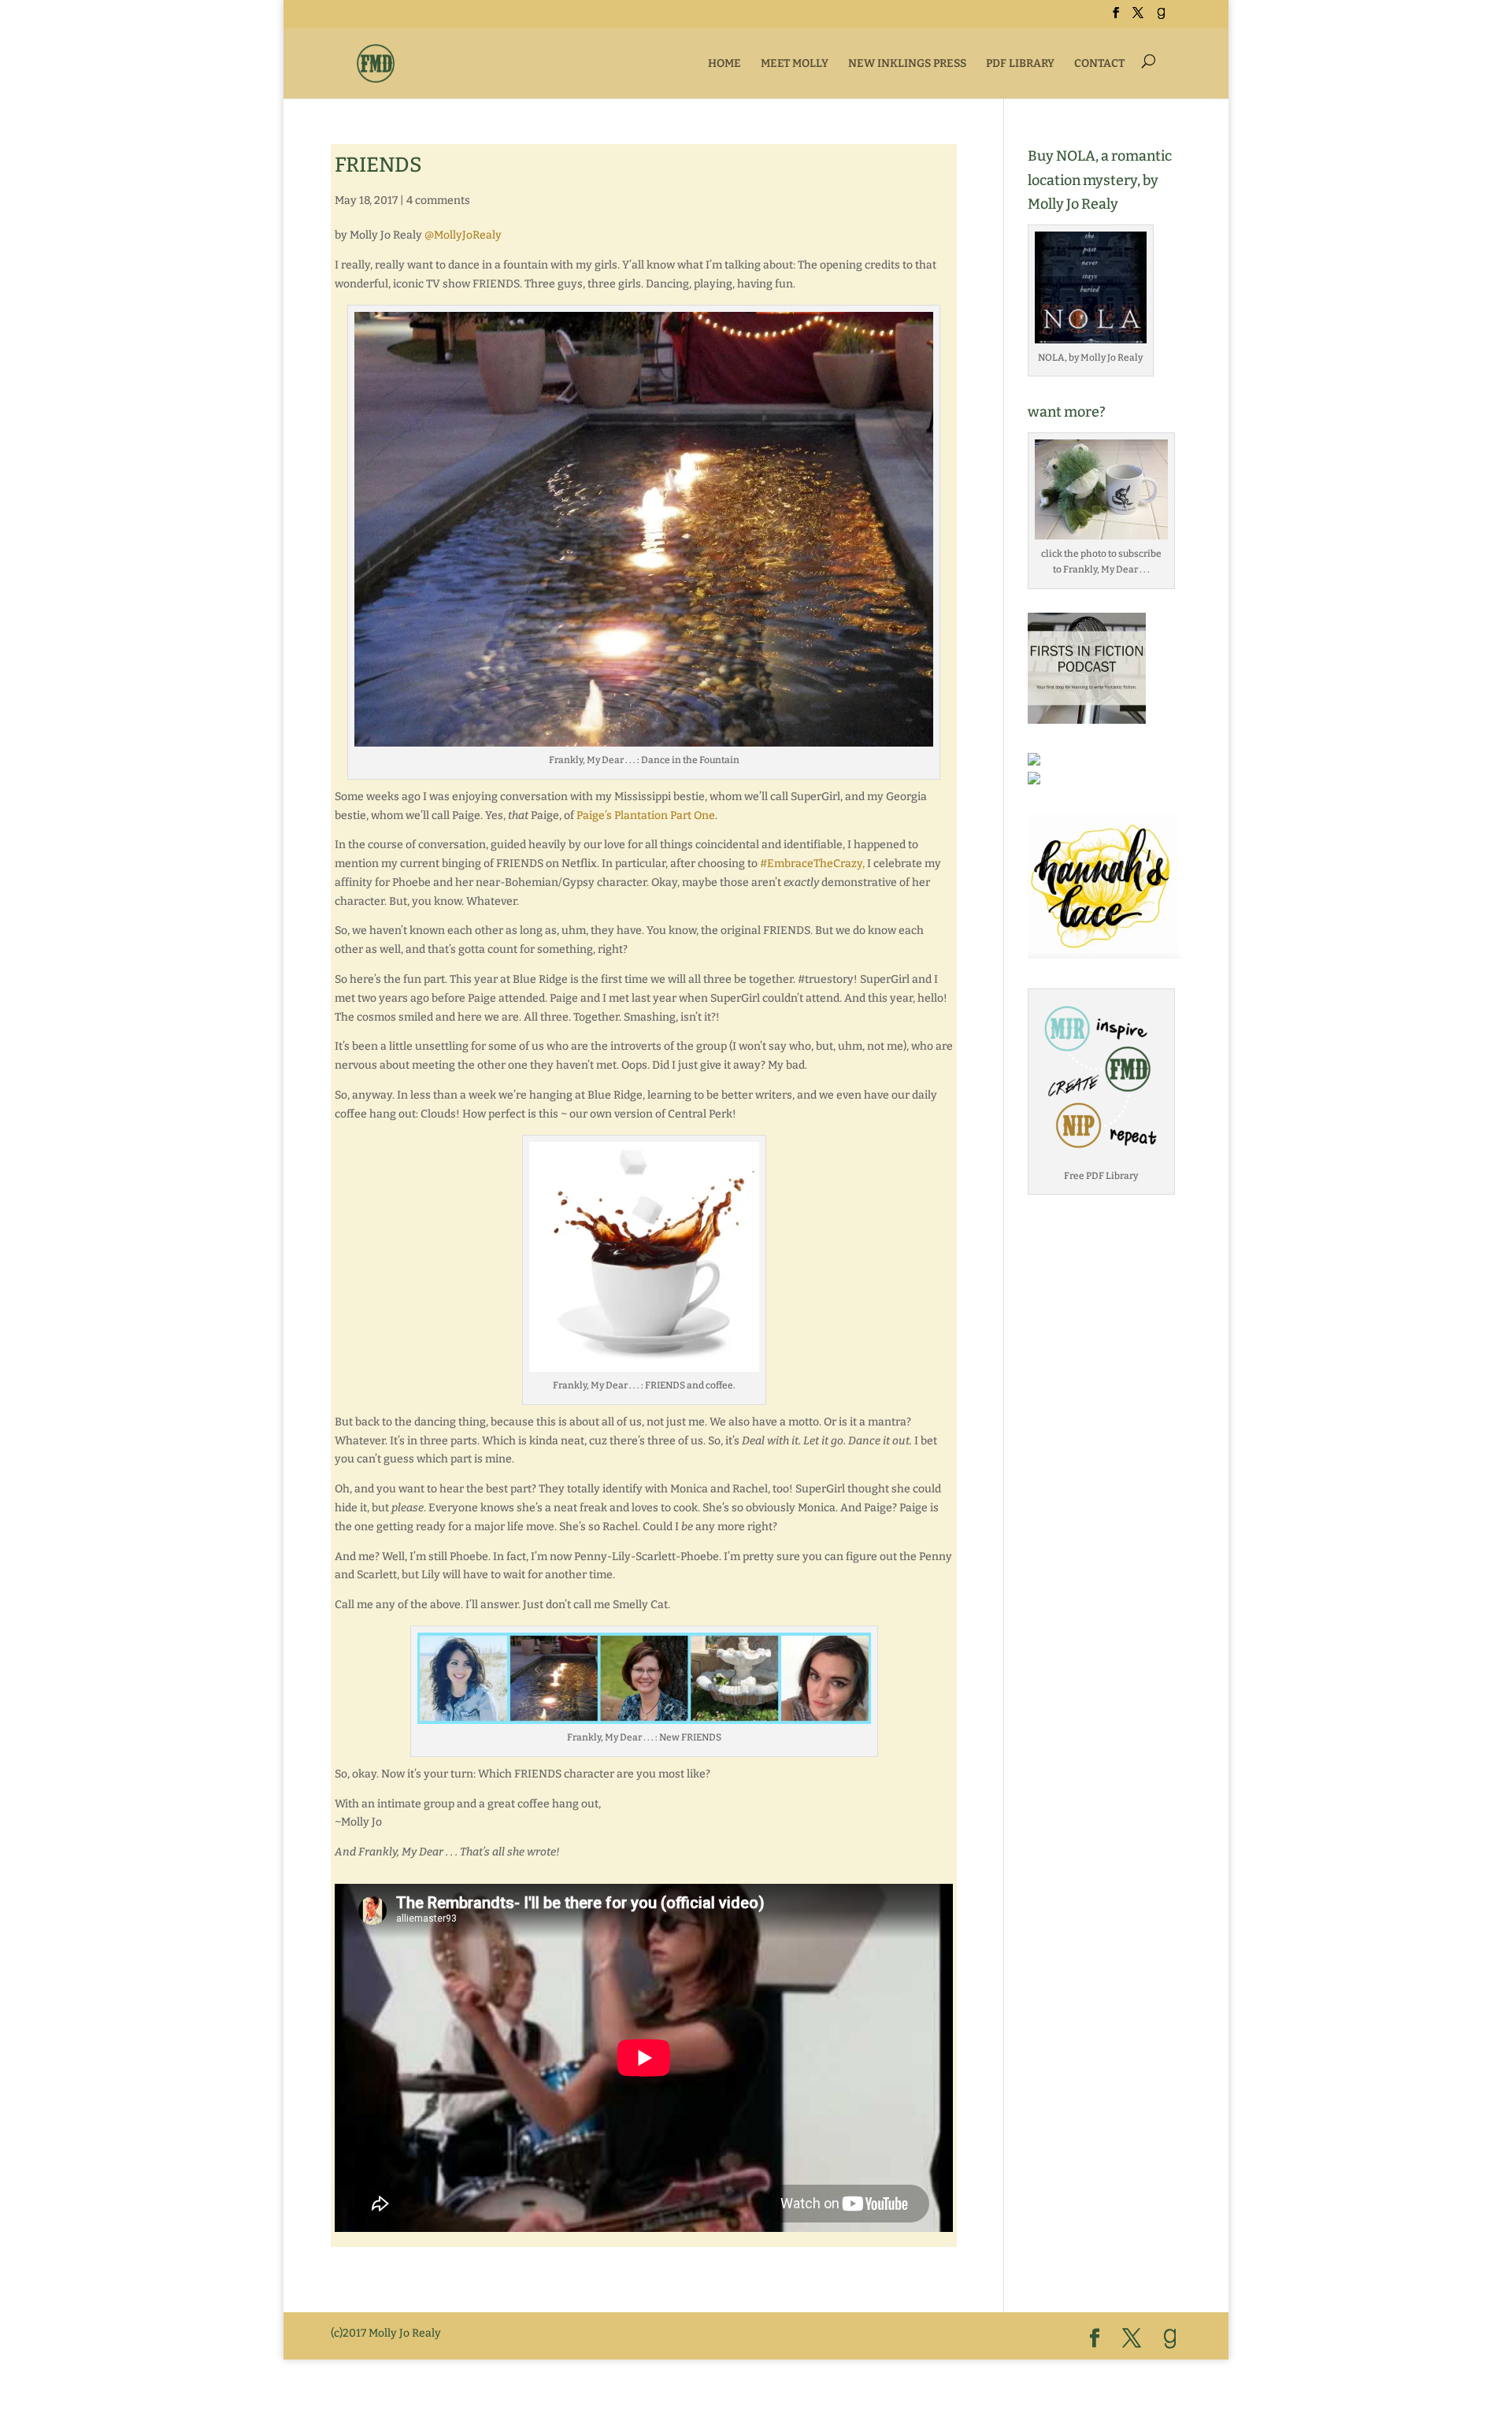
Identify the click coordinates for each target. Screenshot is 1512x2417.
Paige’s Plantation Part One (646, 816)
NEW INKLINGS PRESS (907, 63)
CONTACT (1099, 63)
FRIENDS (378, 165)
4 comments (438, 200)
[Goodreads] (1161, 18)
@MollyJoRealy (463, 235)
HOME (724, 63)
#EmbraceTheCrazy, (812, 864)
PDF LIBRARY (1020, 63)
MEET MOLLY (795, 63)
